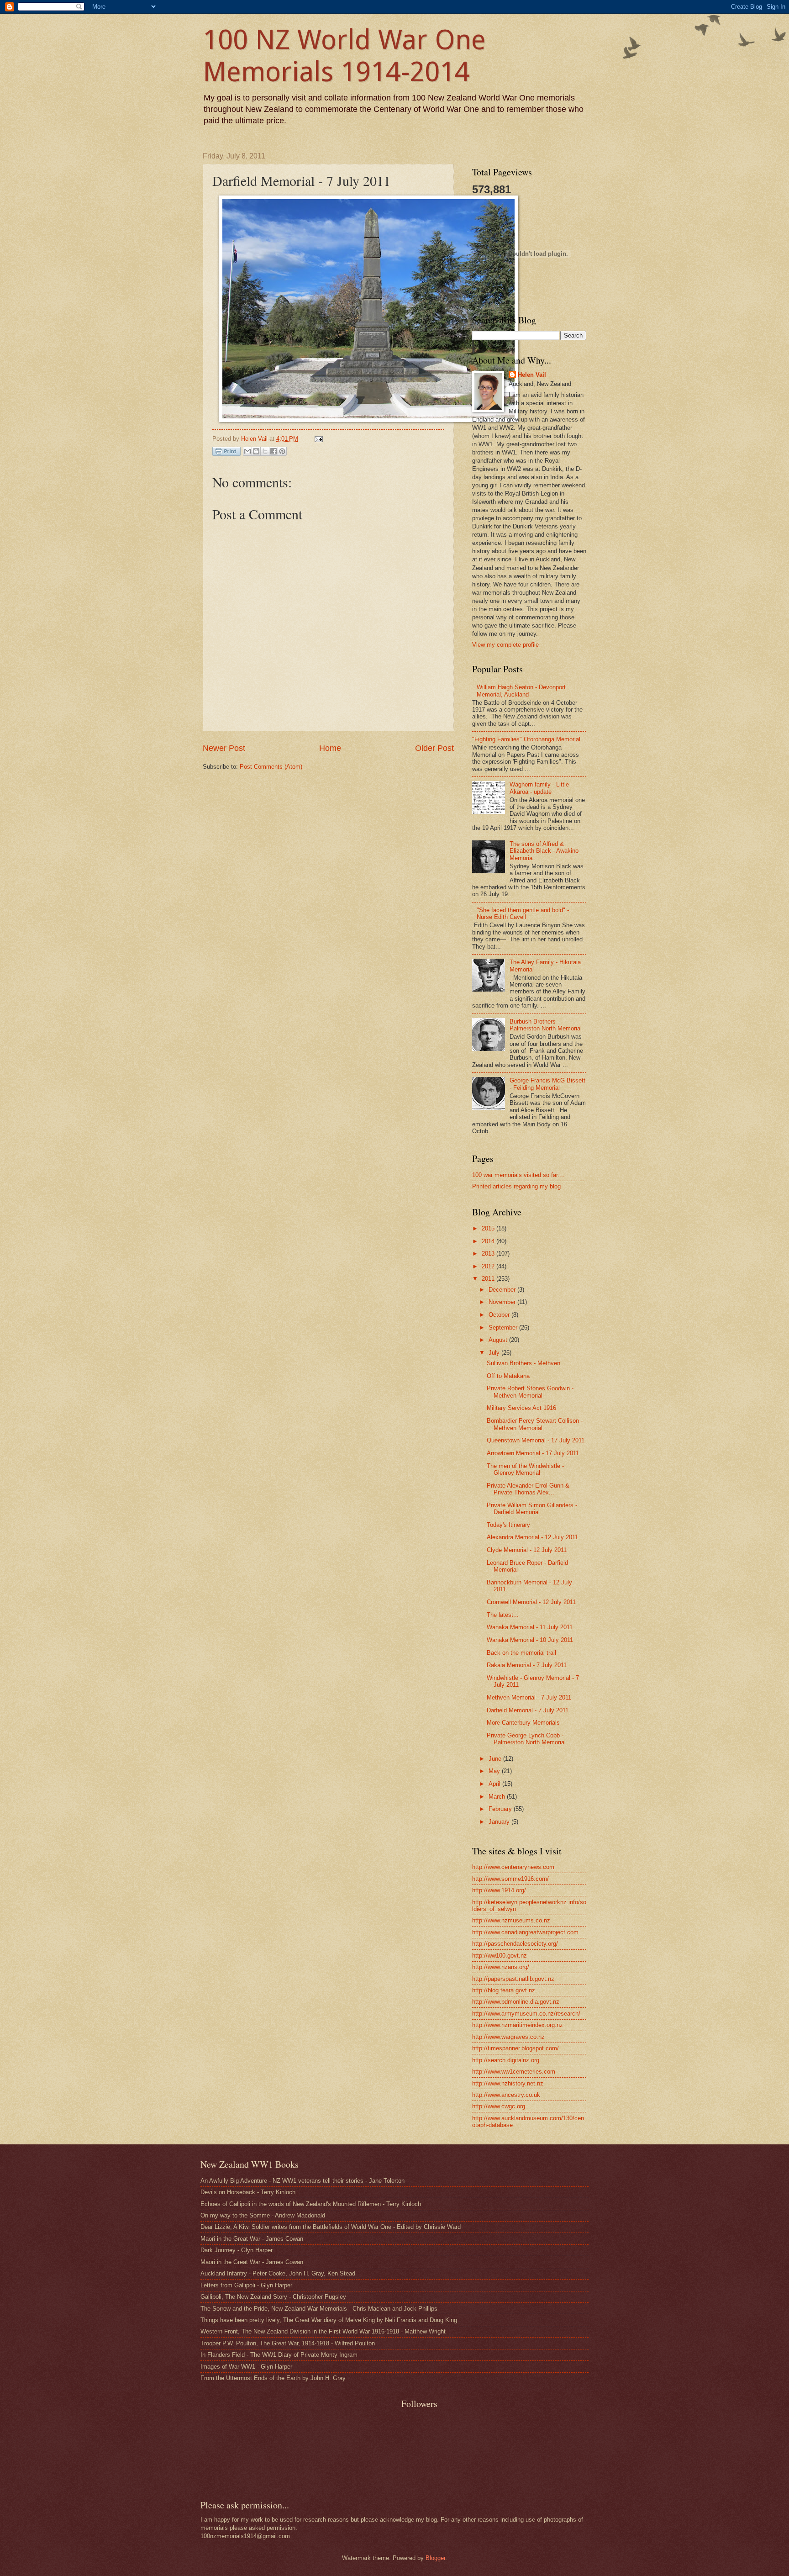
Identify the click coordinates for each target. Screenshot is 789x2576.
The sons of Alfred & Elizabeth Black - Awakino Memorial (544, 851)
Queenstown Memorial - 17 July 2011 (536, 1440)
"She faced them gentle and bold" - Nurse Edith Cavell (523, 913)
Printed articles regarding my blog (516, 1186)
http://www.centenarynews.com (513, 1867)
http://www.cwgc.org (499, 2106)
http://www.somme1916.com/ (510, 1879)
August (499, 1340)
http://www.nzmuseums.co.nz (511, 1920)
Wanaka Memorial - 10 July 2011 (530, 1640)
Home (330, 748)
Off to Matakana (508, 1376)
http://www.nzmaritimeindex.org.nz (518, 2025)
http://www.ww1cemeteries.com (514, 2072)
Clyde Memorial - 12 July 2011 (527, 1550)
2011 (489, 1279)
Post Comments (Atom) (271, 767)
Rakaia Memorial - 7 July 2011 (527, 1665)
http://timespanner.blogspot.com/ (515, 2048)
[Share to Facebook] (274, 451)
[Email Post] (317, 439)
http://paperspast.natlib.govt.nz (513, 1979)
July (495, 1353)
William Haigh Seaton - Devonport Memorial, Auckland (521, 691)
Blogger (435, 2558)
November (503, 1302)
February (501, 1809)
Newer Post (224, 748)
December (503, 1290)
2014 (489, 1241)
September (504, 1328)
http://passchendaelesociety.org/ (515, 1944)
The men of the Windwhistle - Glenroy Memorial (525, 1469)
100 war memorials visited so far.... (518, 1175)
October (500, 1315)
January (500, 1822)
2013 (489, 1254)
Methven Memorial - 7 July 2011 (529, 1697)
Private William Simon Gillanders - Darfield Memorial (532, 1509)
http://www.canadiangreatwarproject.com (525, 1932)
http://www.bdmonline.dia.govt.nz (516, 2002)
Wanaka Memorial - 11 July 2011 (530, 1627)
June (496, 1759)
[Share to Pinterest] (282, 451)
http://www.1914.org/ (499, 1890)
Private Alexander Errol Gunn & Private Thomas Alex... (528, 1489)
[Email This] (247, 451)
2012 (489, 1266)
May (495, 1771)
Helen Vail (532, 375)
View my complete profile (505, 645)
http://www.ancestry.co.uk (506, 2095)
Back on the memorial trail (521, 1653)
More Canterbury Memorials (523, 1723)
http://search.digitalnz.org (506, 2060)
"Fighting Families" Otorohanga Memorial (526, 739)
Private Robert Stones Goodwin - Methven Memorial (530, 1392)
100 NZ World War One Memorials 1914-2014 (344, 56)
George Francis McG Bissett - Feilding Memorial (547, 1084)
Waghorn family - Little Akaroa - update (539, 788)
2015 (489, 1228)
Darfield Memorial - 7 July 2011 (528, 1710)
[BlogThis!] (256, 451)
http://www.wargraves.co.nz (508, 2037)
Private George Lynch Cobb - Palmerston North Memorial (526, 1739)
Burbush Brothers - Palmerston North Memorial (546, 1025)
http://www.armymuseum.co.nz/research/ (526, 2014)
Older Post (434, 748)
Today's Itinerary (508, 1525)
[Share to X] (265, 451)
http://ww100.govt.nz (500, 1956)
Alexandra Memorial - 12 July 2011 (532, 1537)
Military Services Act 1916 (521, 1408)
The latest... (503, 1615)
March (498, 1797)
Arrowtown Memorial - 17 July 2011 (533, 1453)
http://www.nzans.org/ (501, 1967)
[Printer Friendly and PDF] (226, 453)
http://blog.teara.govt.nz (504, 1990)
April (495, 1784)
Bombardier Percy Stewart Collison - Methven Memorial (535, 1424)
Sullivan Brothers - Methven (523, 1363)
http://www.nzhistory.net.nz (508, 2083)
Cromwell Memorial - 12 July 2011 (531, 1602)
